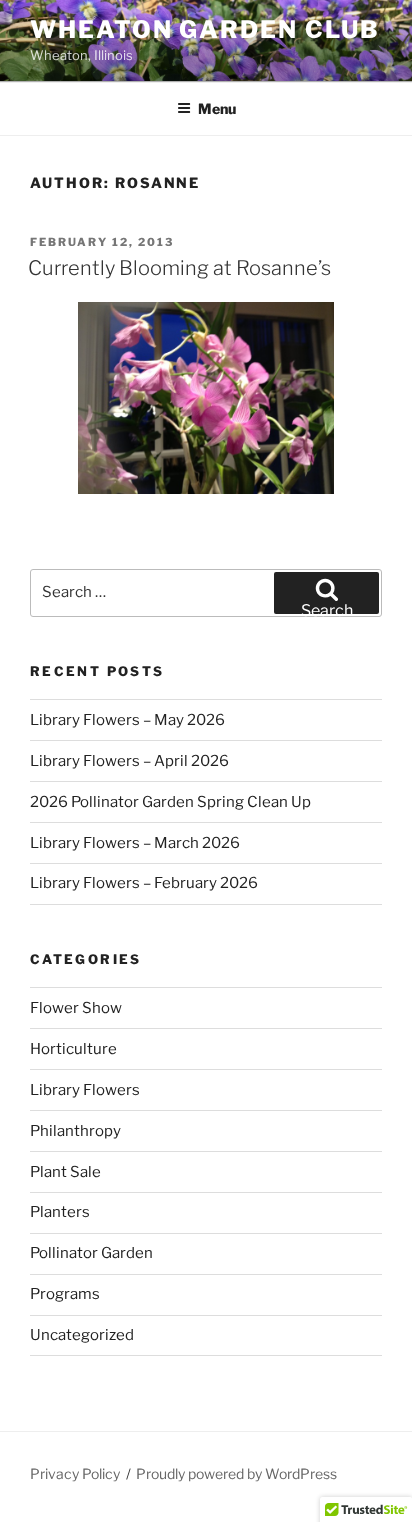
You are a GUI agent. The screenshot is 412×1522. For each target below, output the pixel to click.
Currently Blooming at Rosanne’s (179, 268)
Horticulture (73, 1049)
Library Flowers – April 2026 (129, 761)
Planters (60, 1212)
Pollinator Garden (91, 1253)
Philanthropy (75, 1131)
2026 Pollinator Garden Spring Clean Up (170, 802)
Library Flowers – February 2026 (144, 883)
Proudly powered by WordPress (236, 1473)
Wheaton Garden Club (204, 29)
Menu (217, 108)
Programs (65, 1294)
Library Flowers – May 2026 (127, 720)
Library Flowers (85, 1090)
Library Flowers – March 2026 (135, 843)
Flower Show (76, 1008)
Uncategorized (82, 1335)
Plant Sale (65, 1172)
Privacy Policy (75, 1473)
